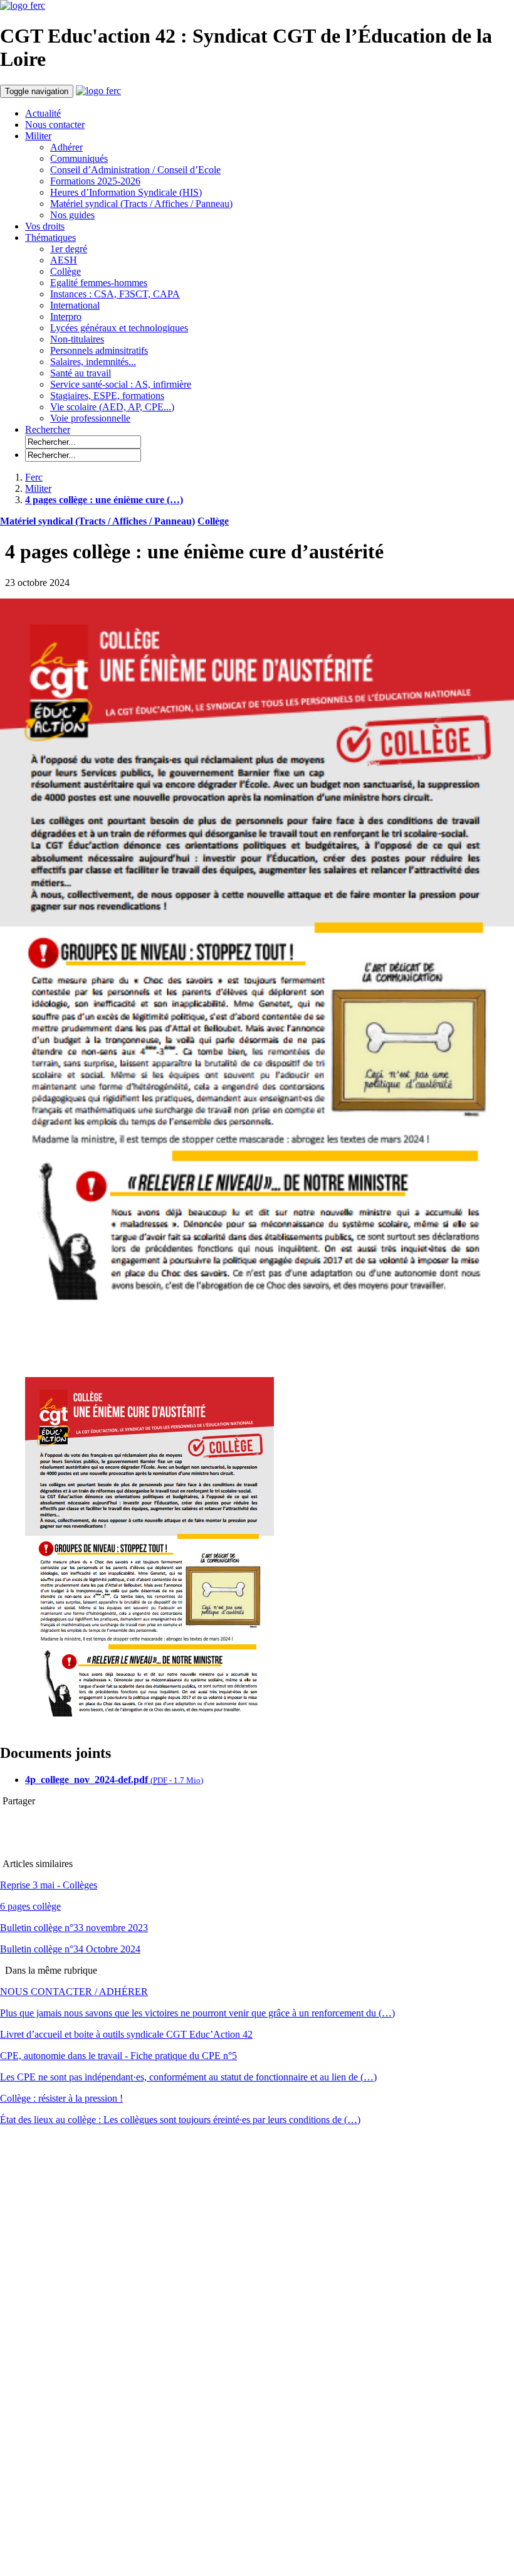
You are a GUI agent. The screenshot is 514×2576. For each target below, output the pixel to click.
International (75, 305)
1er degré (69, 249)
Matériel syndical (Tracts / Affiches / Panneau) (141, 204)
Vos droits (45, 226)
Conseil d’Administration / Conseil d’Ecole (135, 170)
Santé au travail (81, 373)
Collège (66, 271)
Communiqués (79, 158)
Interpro (66, 317)
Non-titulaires (77, 339)
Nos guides (72, 215)
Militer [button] (38, 136)
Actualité (43, 113)
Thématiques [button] (50, 237)
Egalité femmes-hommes (99, 283)
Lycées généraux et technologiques (119, 328)
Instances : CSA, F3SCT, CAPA (115, 294)
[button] (48, 429)
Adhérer (66, 147)
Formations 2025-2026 (95, 181)
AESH (64, 260)
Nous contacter (55, 125)
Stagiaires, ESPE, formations (107, 396)
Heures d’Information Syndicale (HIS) (126, 192)
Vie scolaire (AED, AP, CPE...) (112, 407)
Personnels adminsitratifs (99, 350)
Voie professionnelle (90, 418)
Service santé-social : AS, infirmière (121, 384)
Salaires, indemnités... (93, 362)
